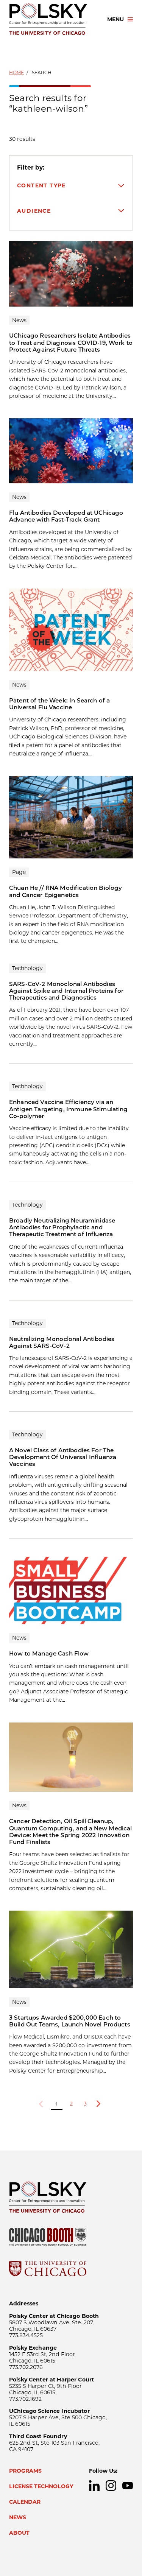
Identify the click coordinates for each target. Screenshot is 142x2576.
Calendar (25, 2502)
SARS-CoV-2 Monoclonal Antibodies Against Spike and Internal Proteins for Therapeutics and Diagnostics (66, 991)
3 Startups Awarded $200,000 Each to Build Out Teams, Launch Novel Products (70, 2021)
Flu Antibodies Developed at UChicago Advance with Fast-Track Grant (66, 516)
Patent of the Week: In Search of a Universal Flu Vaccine (59, 704)
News (18, 2517)
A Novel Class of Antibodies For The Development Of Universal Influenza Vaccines (63, 1457)
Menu (115, 19)
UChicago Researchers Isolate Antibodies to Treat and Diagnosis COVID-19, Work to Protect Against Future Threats (71, 343)
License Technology (41, 2486)
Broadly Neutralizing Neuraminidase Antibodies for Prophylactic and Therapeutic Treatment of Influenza (62, 1227)
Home (16, 72)
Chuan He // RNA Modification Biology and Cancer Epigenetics (66, 891)
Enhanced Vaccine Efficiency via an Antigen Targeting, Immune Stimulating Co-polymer (69, 1109)
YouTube (128, 2486)
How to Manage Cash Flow (49, 1653)
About (19, 2533)
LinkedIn (94, 2486)
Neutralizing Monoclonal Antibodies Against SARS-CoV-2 (62, 1342)
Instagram (111, 2486)
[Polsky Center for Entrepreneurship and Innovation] (51, 19)
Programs (25, 2471)
